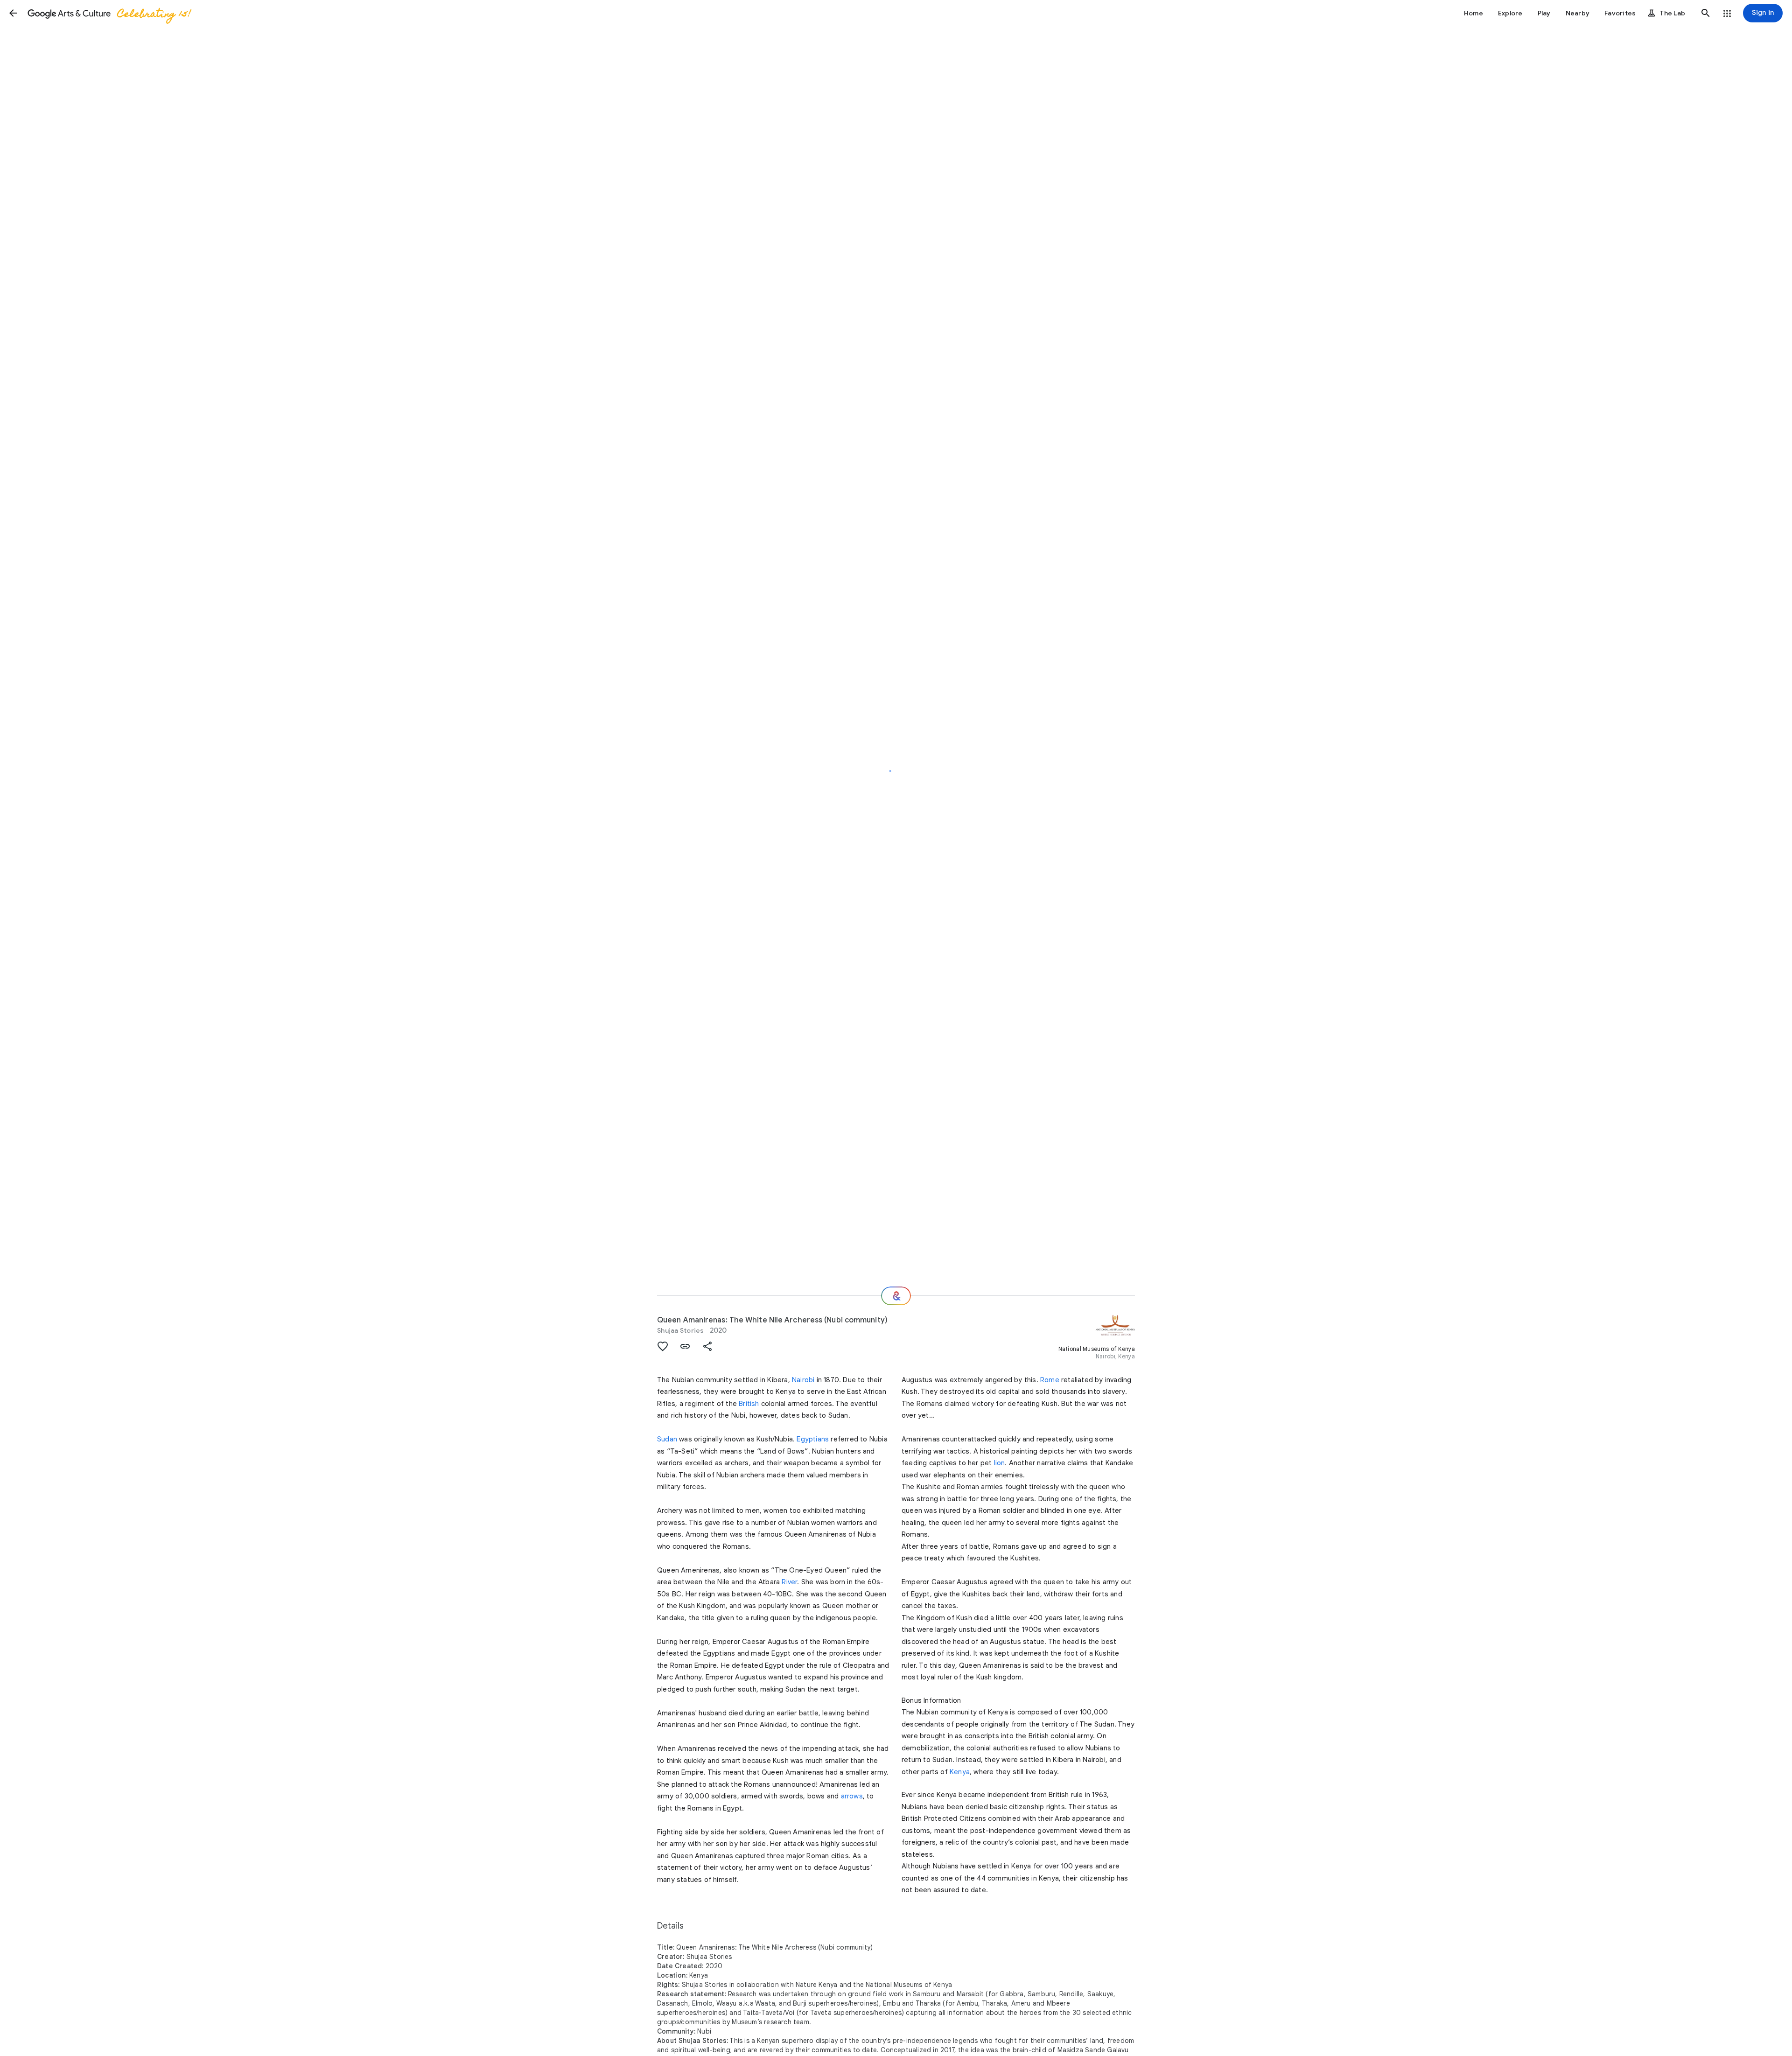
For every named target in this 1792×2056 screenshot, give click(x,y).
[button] (13, 13)
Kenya (960, 1772)
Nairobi (803, 1380)
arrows (852, 1796)
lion (1000, 1463)
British (749, 1404)
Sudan (667, 1439)
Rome (1050, 1380)
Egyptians (813, 1439)
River (789, 1582)
